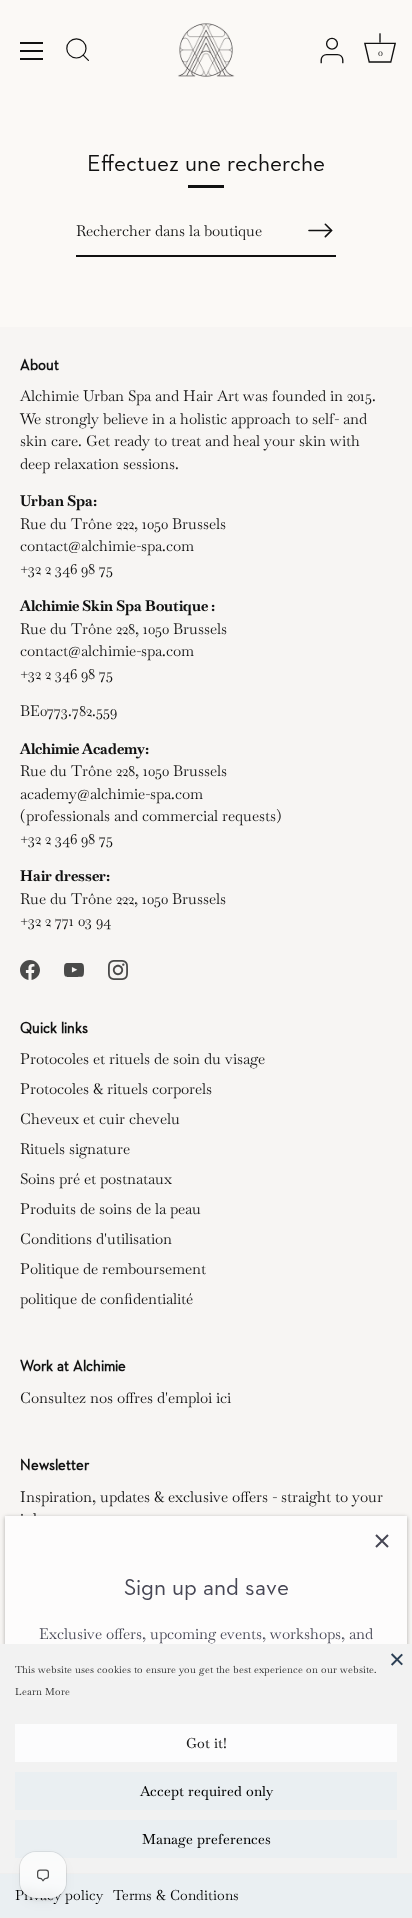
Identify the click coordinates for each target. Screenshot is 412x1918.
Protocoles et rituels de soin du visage (142, 1058)
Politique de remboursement (113, 1268)
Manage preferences (206, 1839)
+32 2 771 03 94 (65, 920)
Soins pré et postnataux (96, 1178)
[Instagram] (118, 967)
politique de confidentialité (106, 1298)
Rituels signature (75, 1148)
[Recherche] (78, 53)
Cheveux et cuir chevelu (100, 1118)
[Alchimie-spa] (206, 50)
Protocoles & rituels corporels (116, 1088)
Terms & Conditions (176, 1895)
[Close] (397, 1659)
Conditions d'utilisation (96, 1238)
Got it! (206, 1743)
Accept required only (206, 1791)
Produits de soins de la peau (110, 1208)
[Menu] (32, 51)
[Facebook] (30, 967)
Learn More (42, 1691)
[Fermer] (382, 1541)
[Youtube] (74, 967)
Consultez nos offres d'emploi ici (125, 1397)
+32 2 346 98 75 (66, 568)
